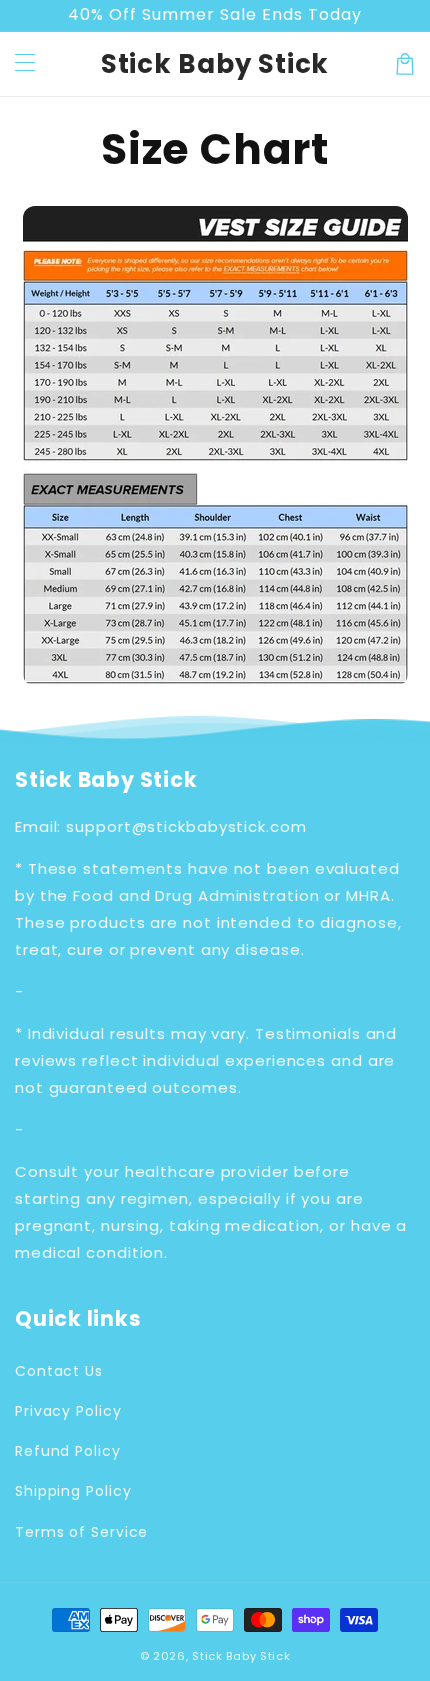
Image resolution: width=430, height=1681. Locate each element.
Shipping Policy (73, 1491)
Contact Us (59, 1371)
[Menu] (25, 64)
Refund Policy (68, 1451)
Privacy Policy (68, 1411)
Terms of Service (81, 1532)
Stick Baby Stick (241, 1656)
